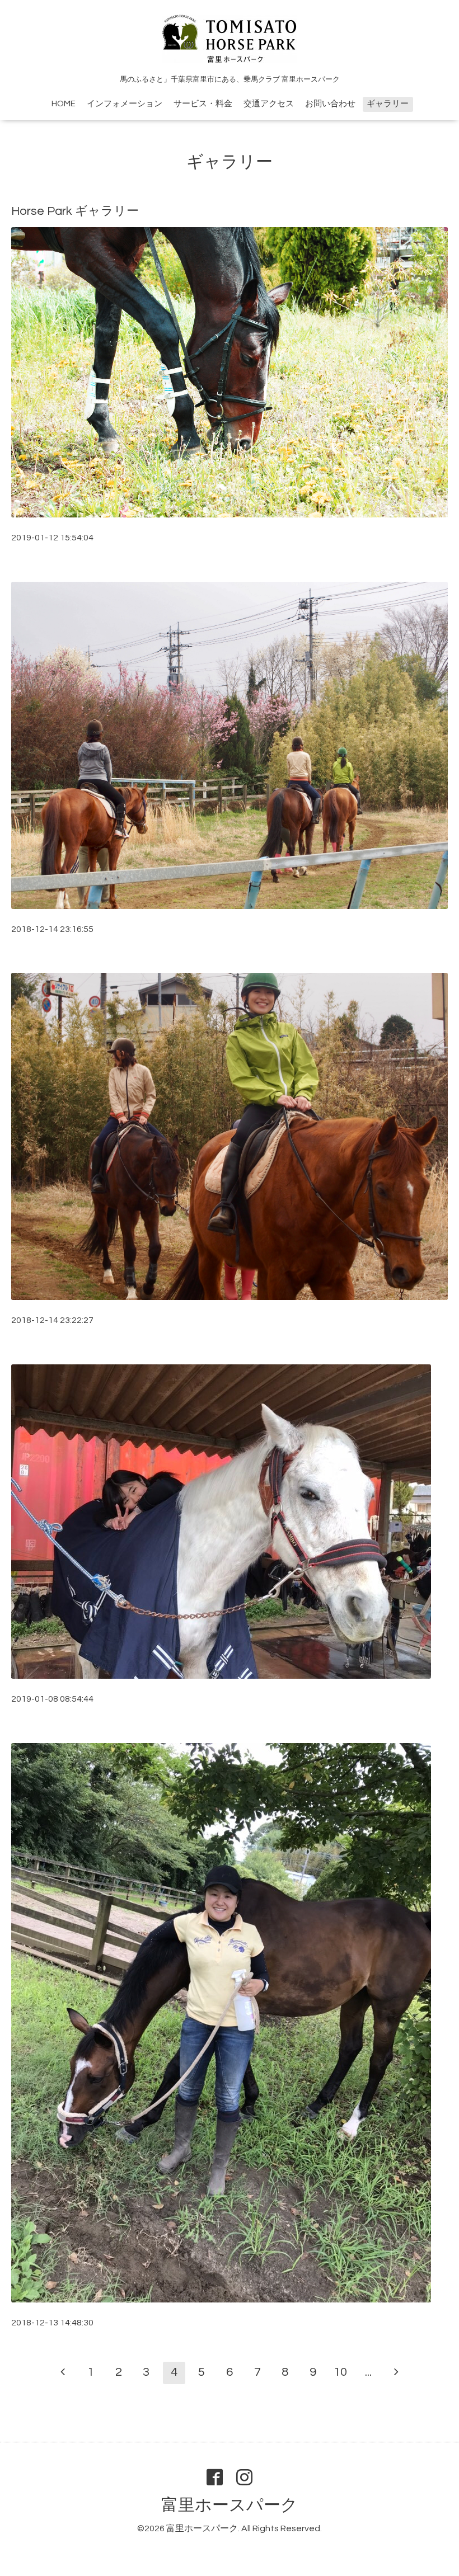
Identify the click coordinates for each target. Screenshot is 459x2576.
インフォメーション (125, 104)
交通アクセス (269, 104)
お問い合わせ (330, 104)
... (368, 2372)
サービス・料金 (203, 104)
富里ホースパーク (230, 2505)
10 (340, 2372)
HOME (64, 104)
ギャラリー (388, 104)
